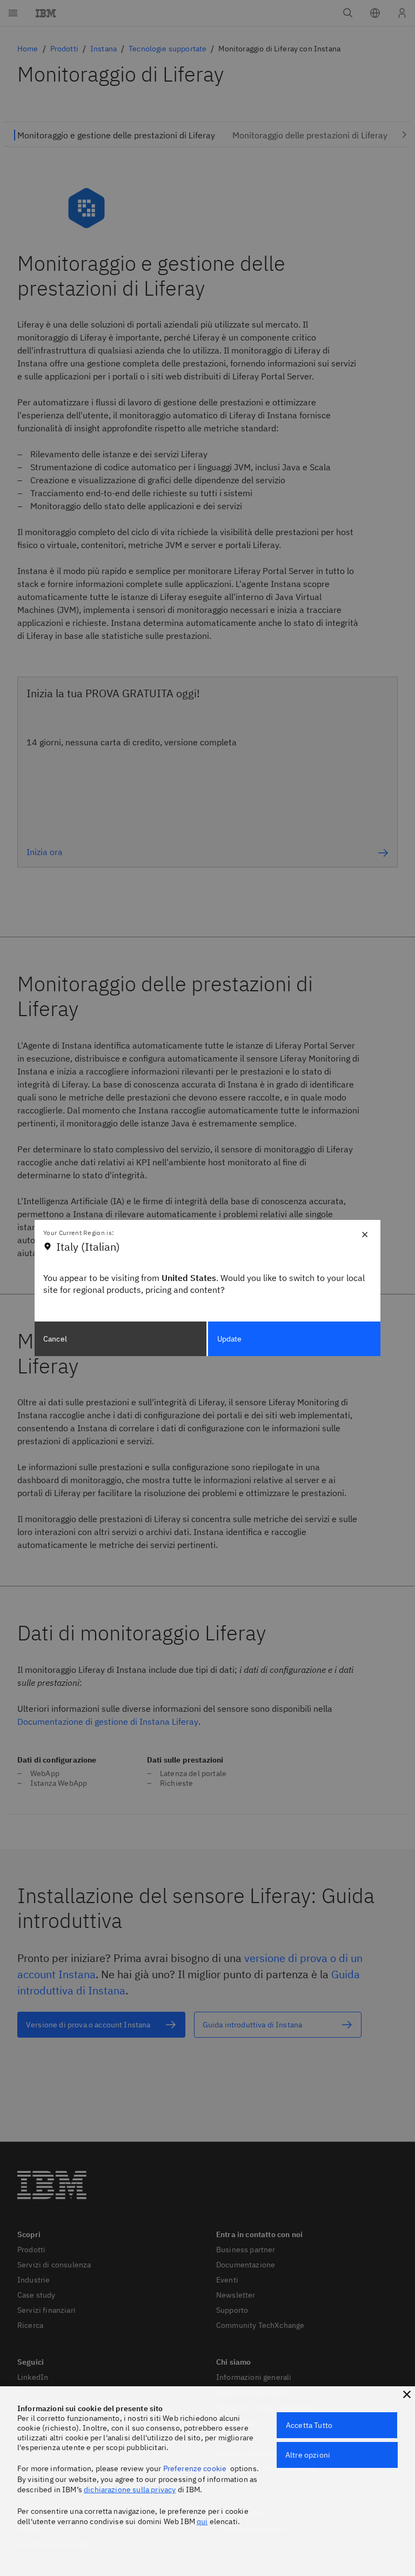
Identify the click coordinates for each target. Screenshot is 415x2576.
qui (202, 2521)
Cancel (55, 1339)
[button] (407, 2394)
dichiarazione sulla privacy (130, 2490)
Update (230, 1339)
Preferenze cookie (195, 2468)
